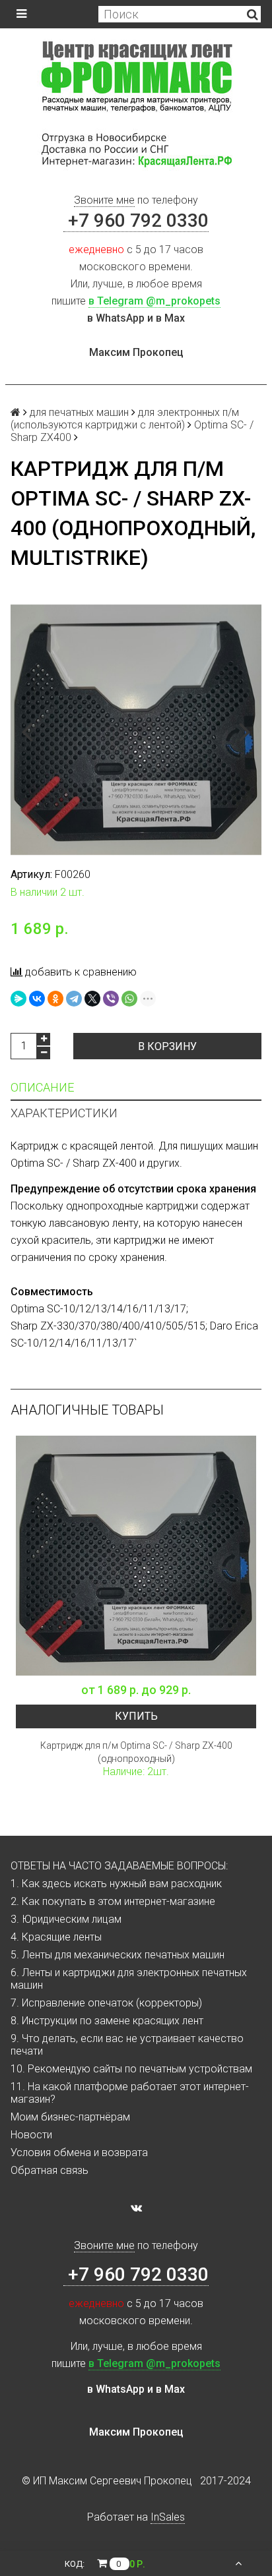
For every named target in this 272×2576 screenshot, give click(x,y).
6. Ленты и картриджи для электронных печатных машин (129, 1979)
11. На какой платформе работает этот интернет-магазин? (130, 2093)
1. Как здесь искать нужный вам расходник (116, 1884)
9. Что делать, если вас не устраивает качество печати (127, 2045)
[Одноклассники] (55, 999)
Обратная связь (50, 2170)
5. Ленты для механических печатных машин (118, 1955)
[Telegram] (74, 999)
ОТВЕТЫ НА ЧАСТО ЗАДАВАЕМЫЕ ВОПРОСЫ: (119, 1866)
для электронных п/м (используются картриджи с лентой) (125, 419)
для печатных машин (79, 412)
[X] (92, 999)
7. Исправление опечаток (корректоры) (106, 2003)
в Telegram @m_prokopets (154, 301)
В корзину (167, 1046)
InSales (168, 2517)
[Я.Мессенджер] (18, 999)
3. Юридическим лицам (66, 1919)
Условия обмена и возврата (79, 2152)
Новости (31, 2135)
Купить (136, 1716)
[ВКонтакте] (37, 999)
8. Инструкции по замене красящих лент (107, 2021)
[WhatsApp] (129, 999)
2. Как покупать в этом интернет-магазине (113, 1901)
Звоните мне (104, 200)
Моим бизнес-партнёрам (70, 2117)
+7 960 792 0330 (136, 220)
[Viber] (111, 999)
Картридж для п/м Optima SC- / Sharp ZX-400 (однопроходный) (136, 1752)
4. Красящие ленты (56, 1937)
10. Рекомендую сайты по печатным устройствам (131, 2069)
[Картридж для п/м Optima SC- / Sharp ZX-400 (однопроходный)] (136, 1556)
